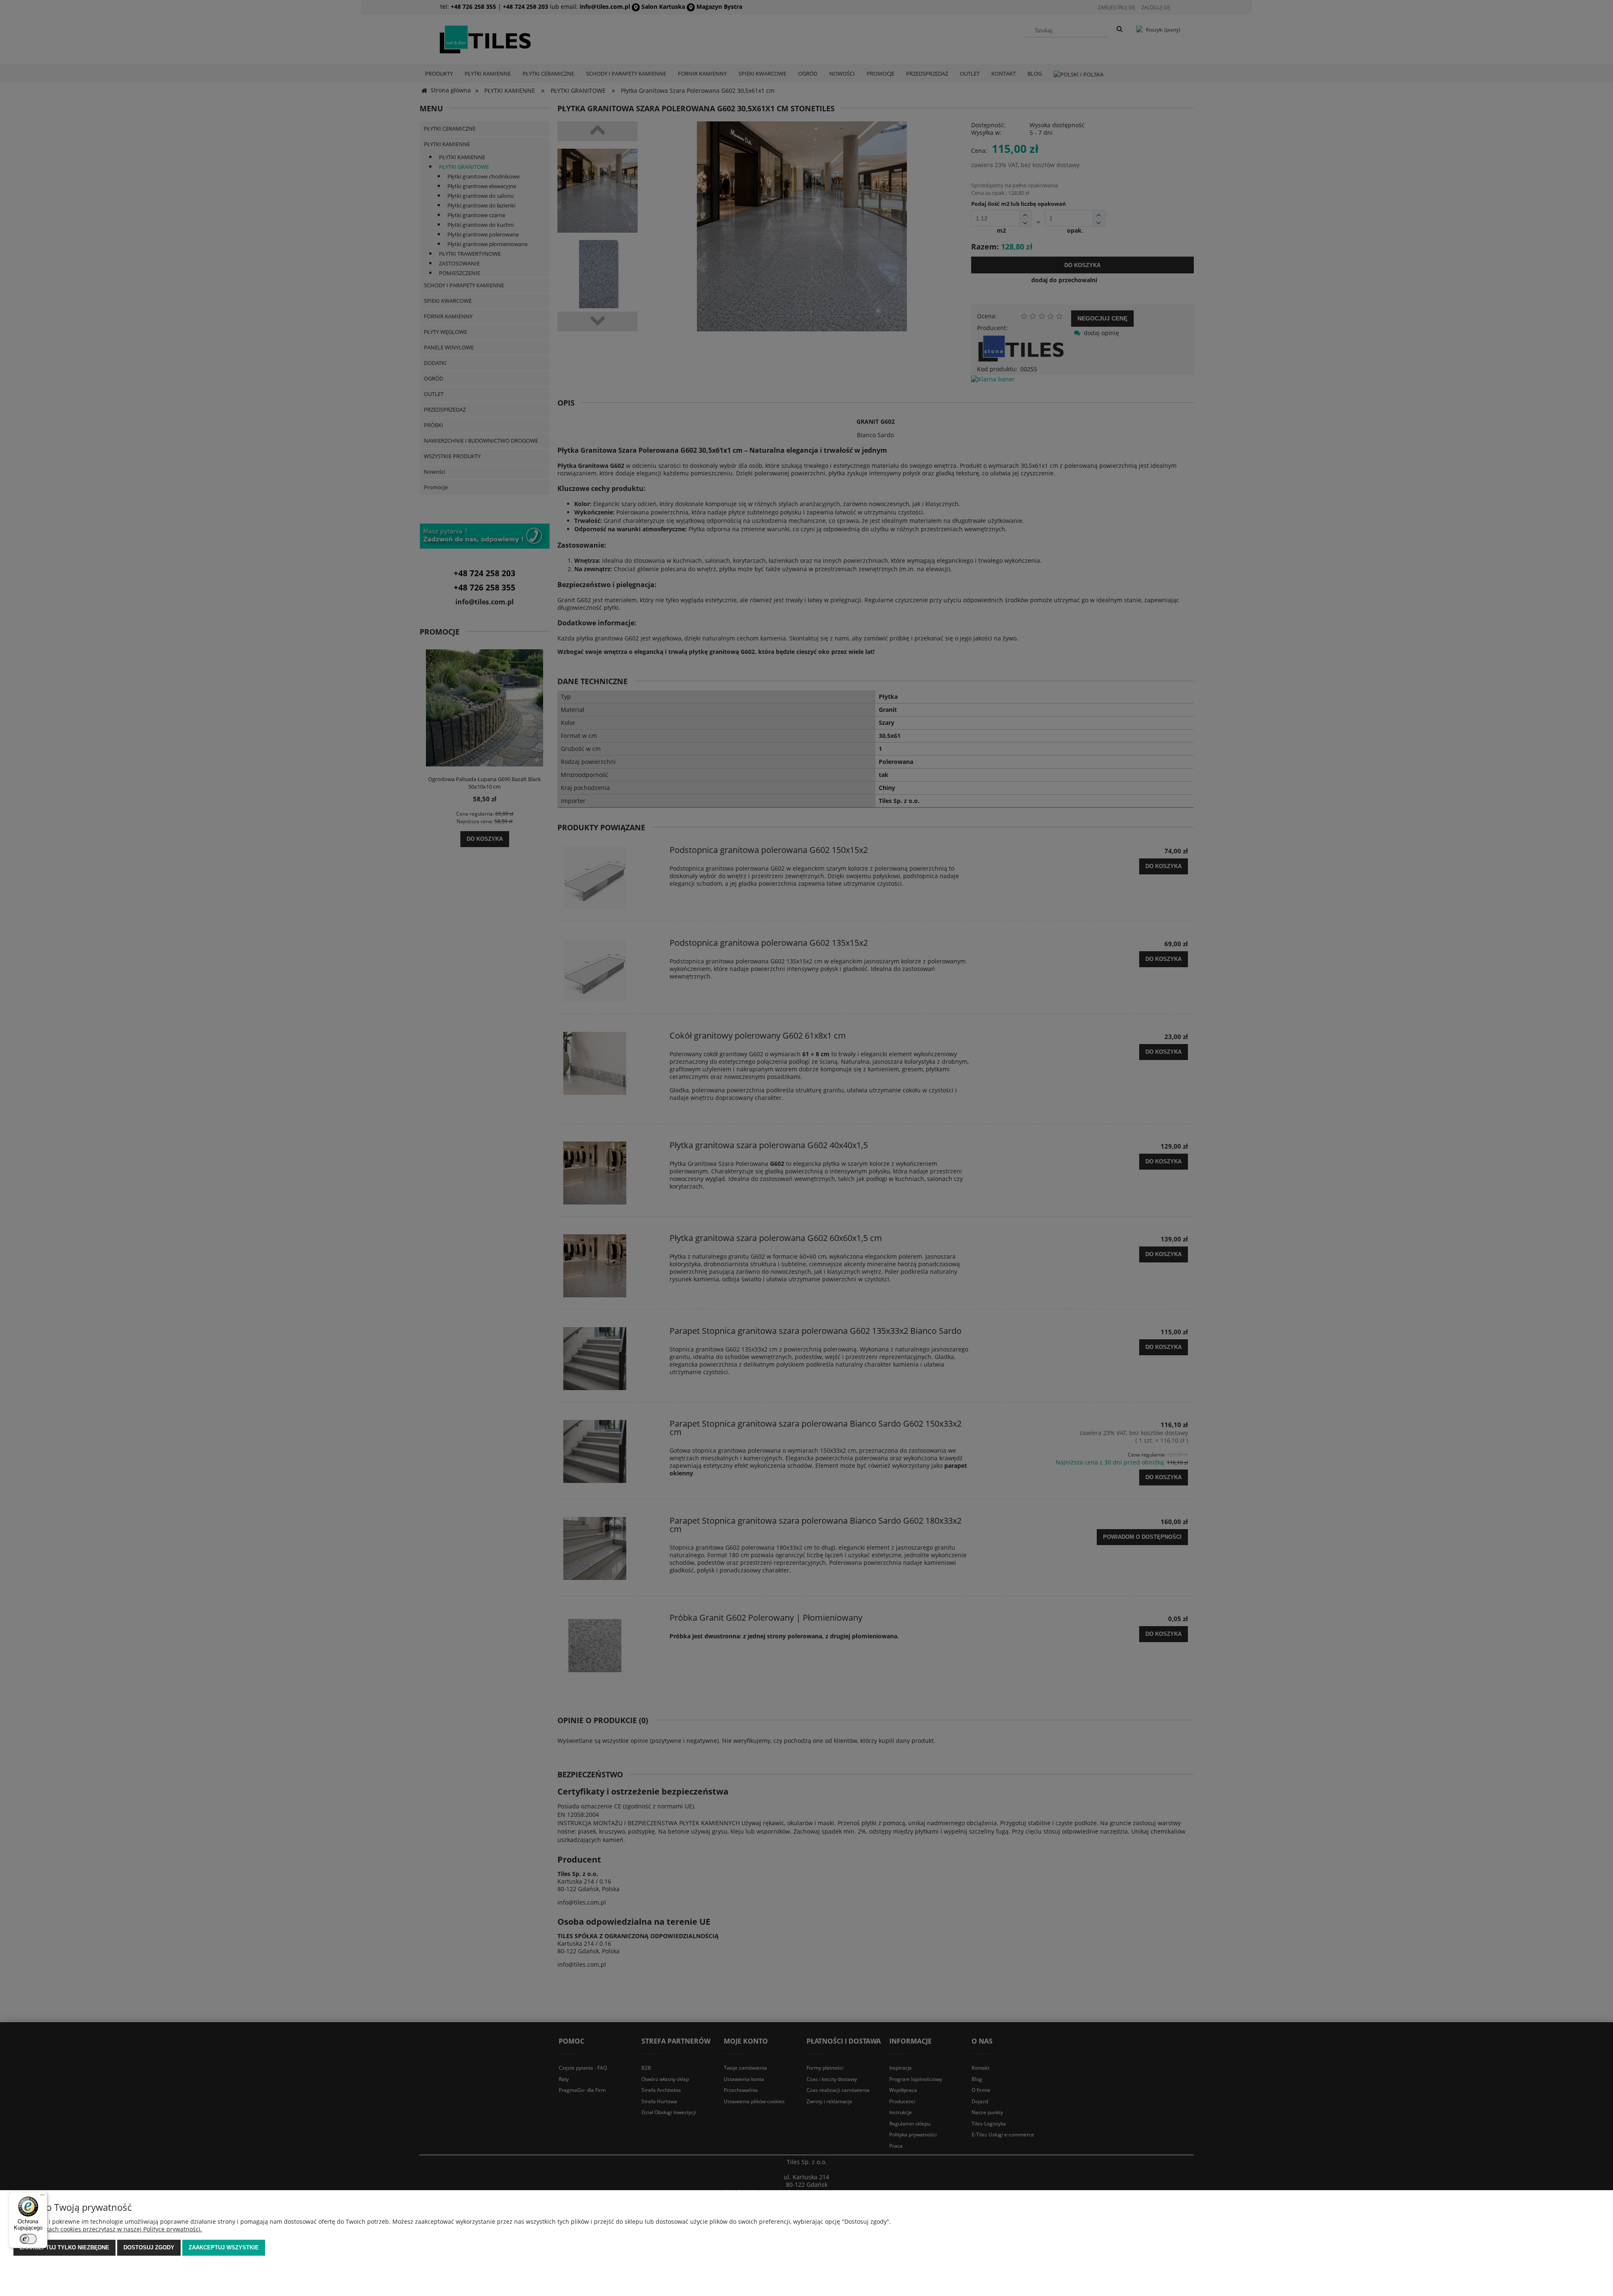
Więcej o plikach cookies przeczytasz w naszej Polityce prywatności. (108, 2229)
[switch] (28, 2239)
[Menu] (42, 2197)
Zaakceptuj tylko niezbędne (64, 2247)
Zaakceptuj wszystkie (224, 2247)
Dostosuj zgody (149, 2247)
